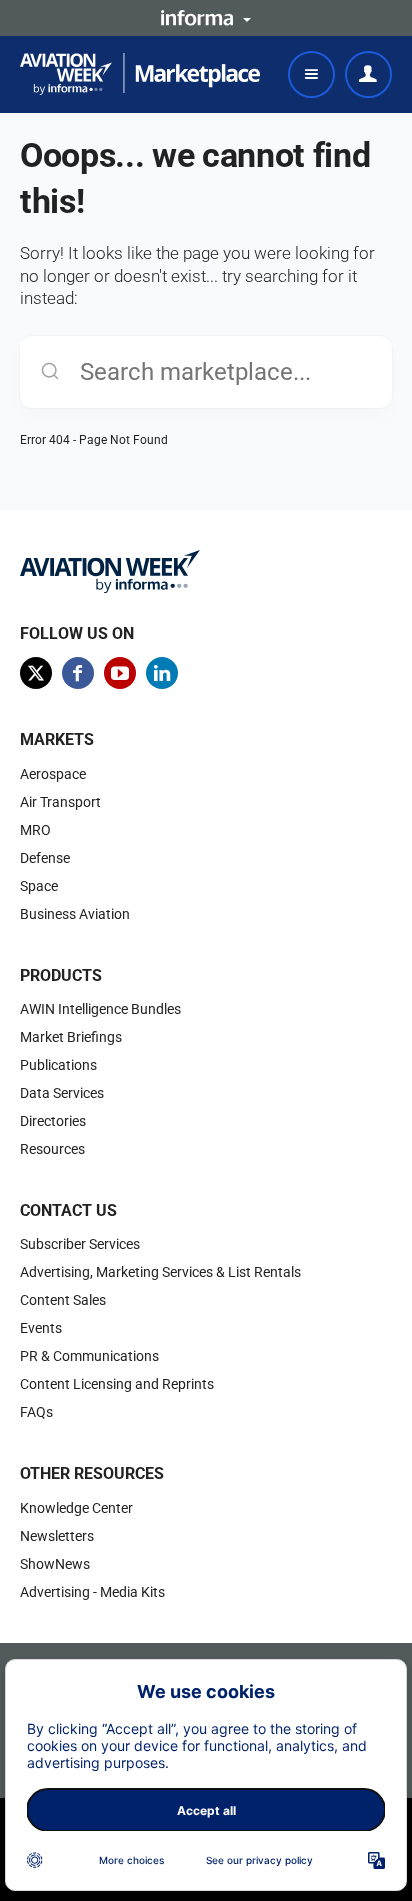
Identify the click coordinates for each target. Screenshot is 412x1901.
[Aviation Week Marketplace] (140, 74)
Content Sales (63, 1300)
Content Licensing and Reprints (117, 1384)
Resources (52, 1149)
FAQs (36, 1412)
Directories (53, 1121)
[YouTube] (120, 673)
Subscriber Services (80, 1244)
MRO (35, 830)
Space (39, 886)
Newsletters (57, 1536)
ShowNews (55, 1564)
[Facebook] (78, 673)
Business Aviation (75, 914)
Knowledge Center (76, 1508)
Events (41, 1328)
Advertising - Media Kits (92, 1592)
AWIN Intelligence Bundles (100, 1009)
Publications (58, 1065)
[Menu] (311, 74)
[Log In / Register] (368, 74)
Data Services (62, 1093)
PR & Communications (89, 1356)
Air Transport (60, 802)
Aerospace (53, 774)
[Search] (50, 372)
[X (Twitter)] (36, 673)
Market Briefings (71, 1037)
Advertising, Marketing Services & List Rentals (160, 1272)
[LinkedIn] (162, 673)
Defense (45, 858)
